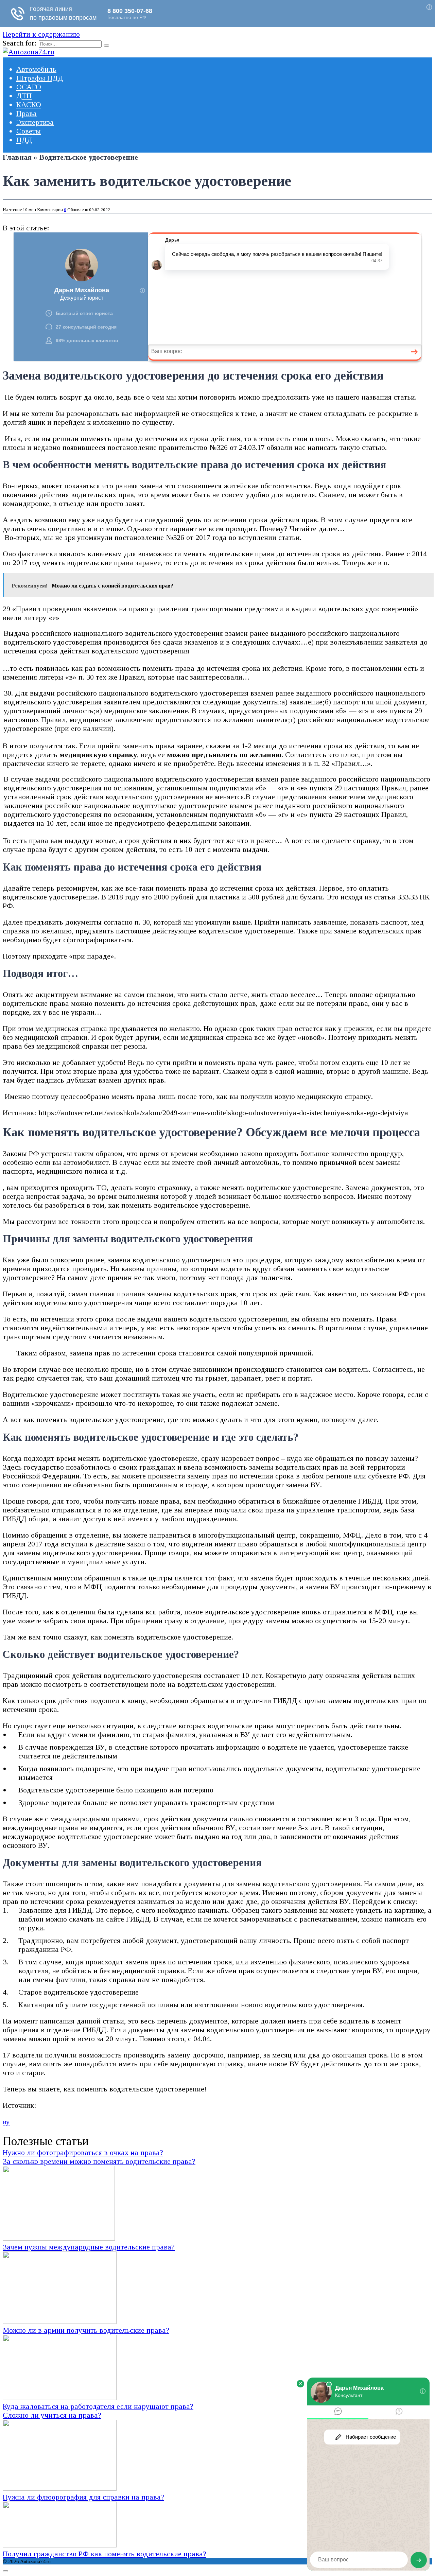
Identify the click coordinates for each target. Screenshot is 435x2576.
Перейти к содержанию (41, 34)
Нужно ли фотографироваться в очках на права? (83, 2152)
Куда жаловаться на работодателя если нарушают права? (98, 2406)
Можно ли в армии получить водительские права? (86, 2330)
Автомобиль (36, 69)
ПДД (24, 140)
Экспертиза (35, 122)
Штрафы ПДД (40, 78)
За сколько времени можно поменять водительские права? (99, 2161)
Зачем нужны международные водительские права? (89, 2247)
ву (6, 2122)
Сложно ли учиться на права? (52, 2415)
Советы (29, 131)
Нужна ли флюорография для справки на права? (83, 2497)
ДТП (24, 96)
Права (27, 113)
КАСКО (29, 104)
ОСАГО (29, 87)
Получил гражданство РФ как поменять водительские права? (105, 2554)
